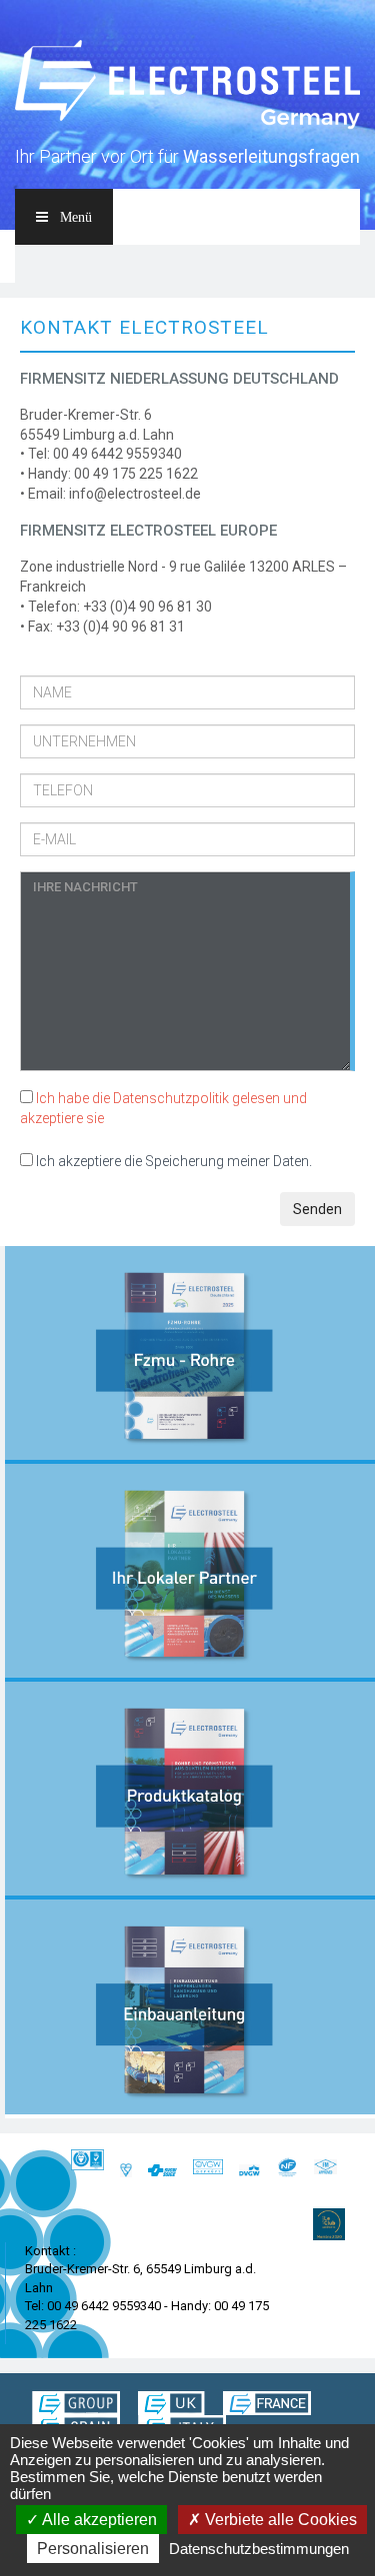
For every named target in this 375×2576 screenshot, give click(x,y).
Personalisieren (93, 2549)
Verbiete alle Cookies (279, 2520)
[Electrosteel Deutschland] (187, 86)
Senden (317, 1209)
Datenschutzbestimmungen (259, 2549)
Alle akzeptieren (98, 2520)
